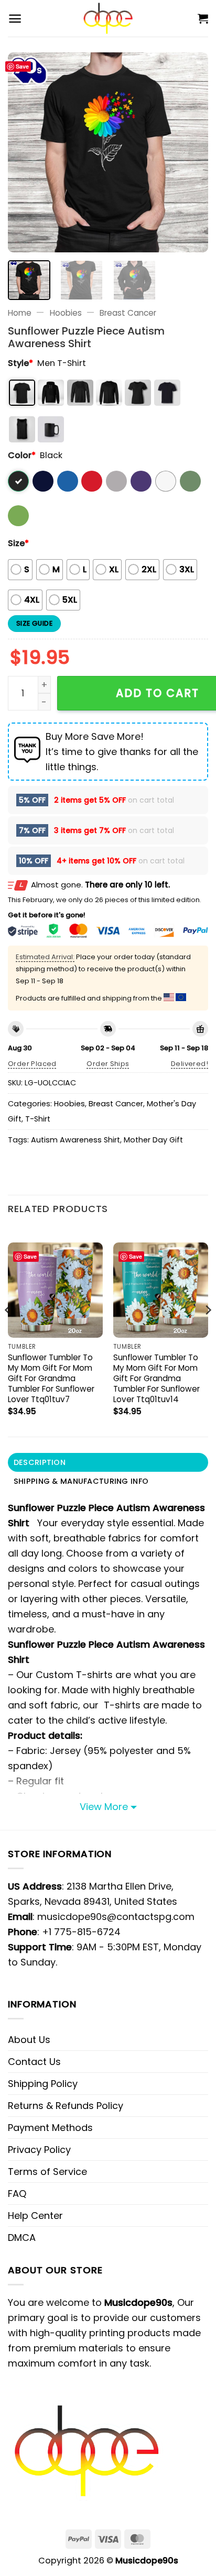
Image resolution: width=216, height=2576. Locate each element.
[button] (15, 19)
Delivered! (190, 1064)
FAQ (17, 2194)
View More (104, 1807)
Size (18, 543)
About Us (29, 2040)
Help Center (35, 2216)
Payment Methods (50, 2128)
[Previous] (25, 152)
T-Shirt (38, 1119)
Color (22, 455)
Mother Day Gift (153, 1140)
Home (20, 313)
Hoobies (66, 313)
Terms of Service (47, 2172)
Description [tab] (40, 1462)
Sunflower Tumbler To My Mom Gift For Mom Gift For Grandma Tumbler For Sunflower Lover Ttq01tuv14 (156, 1378)
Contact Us (34, 2062)
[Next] (191, 152)
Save (22, 66)
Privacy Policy (39, 2150)
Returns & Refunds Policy (66, 2106)
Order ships (108, 1064)
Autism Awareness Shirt (75, 1140)
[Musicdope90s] (108, 18)
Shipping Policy (43, 2084)
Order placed (32, 1064)
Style (20, 363)
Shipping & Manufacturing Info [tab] (81, 1481)
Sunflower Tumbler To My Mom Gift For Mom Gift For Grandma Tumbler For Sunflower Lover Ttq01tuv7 (51, 1378)
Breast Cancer (128, 313)
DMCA (22, 2238)
